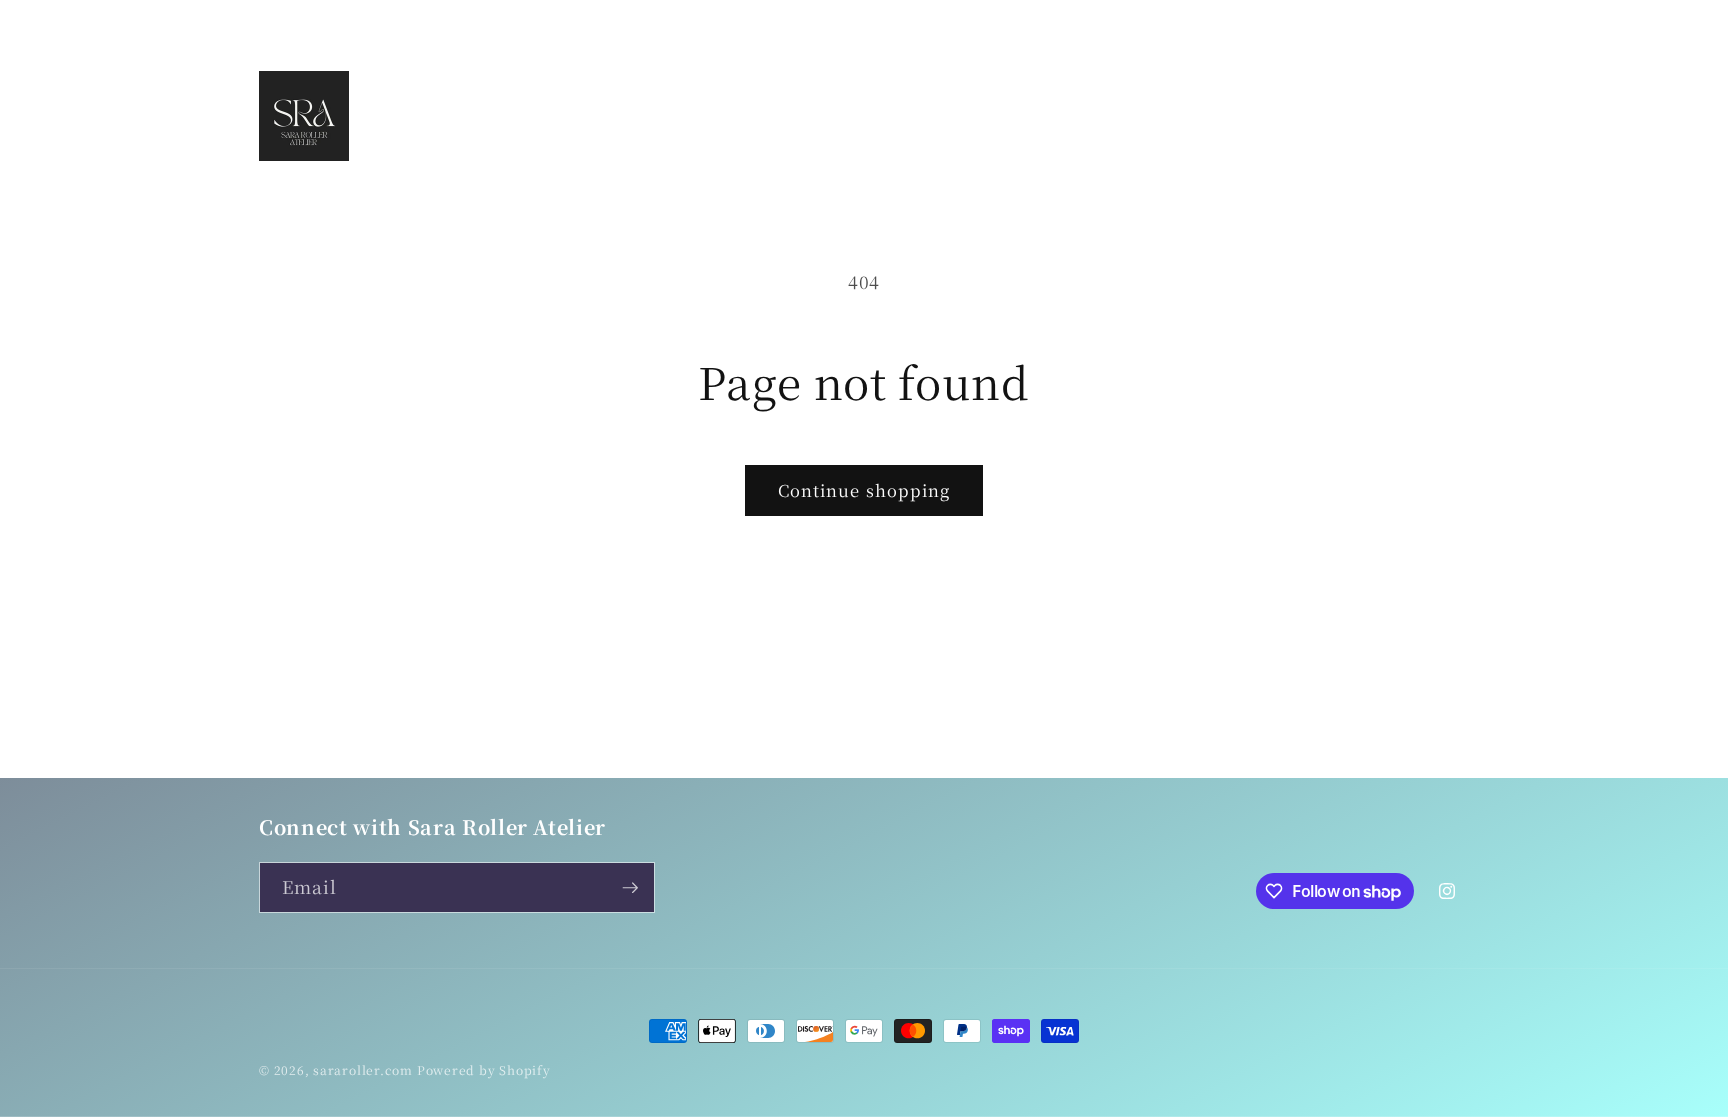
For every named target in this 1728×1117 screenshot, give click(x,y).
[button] (1352, 116)
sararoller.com (363, 1069)
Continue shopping (864, 490)
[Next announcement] (1101, 21)
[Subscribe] (630, 888)
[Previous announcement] (628, 21)
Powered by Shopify (484, 1069)
